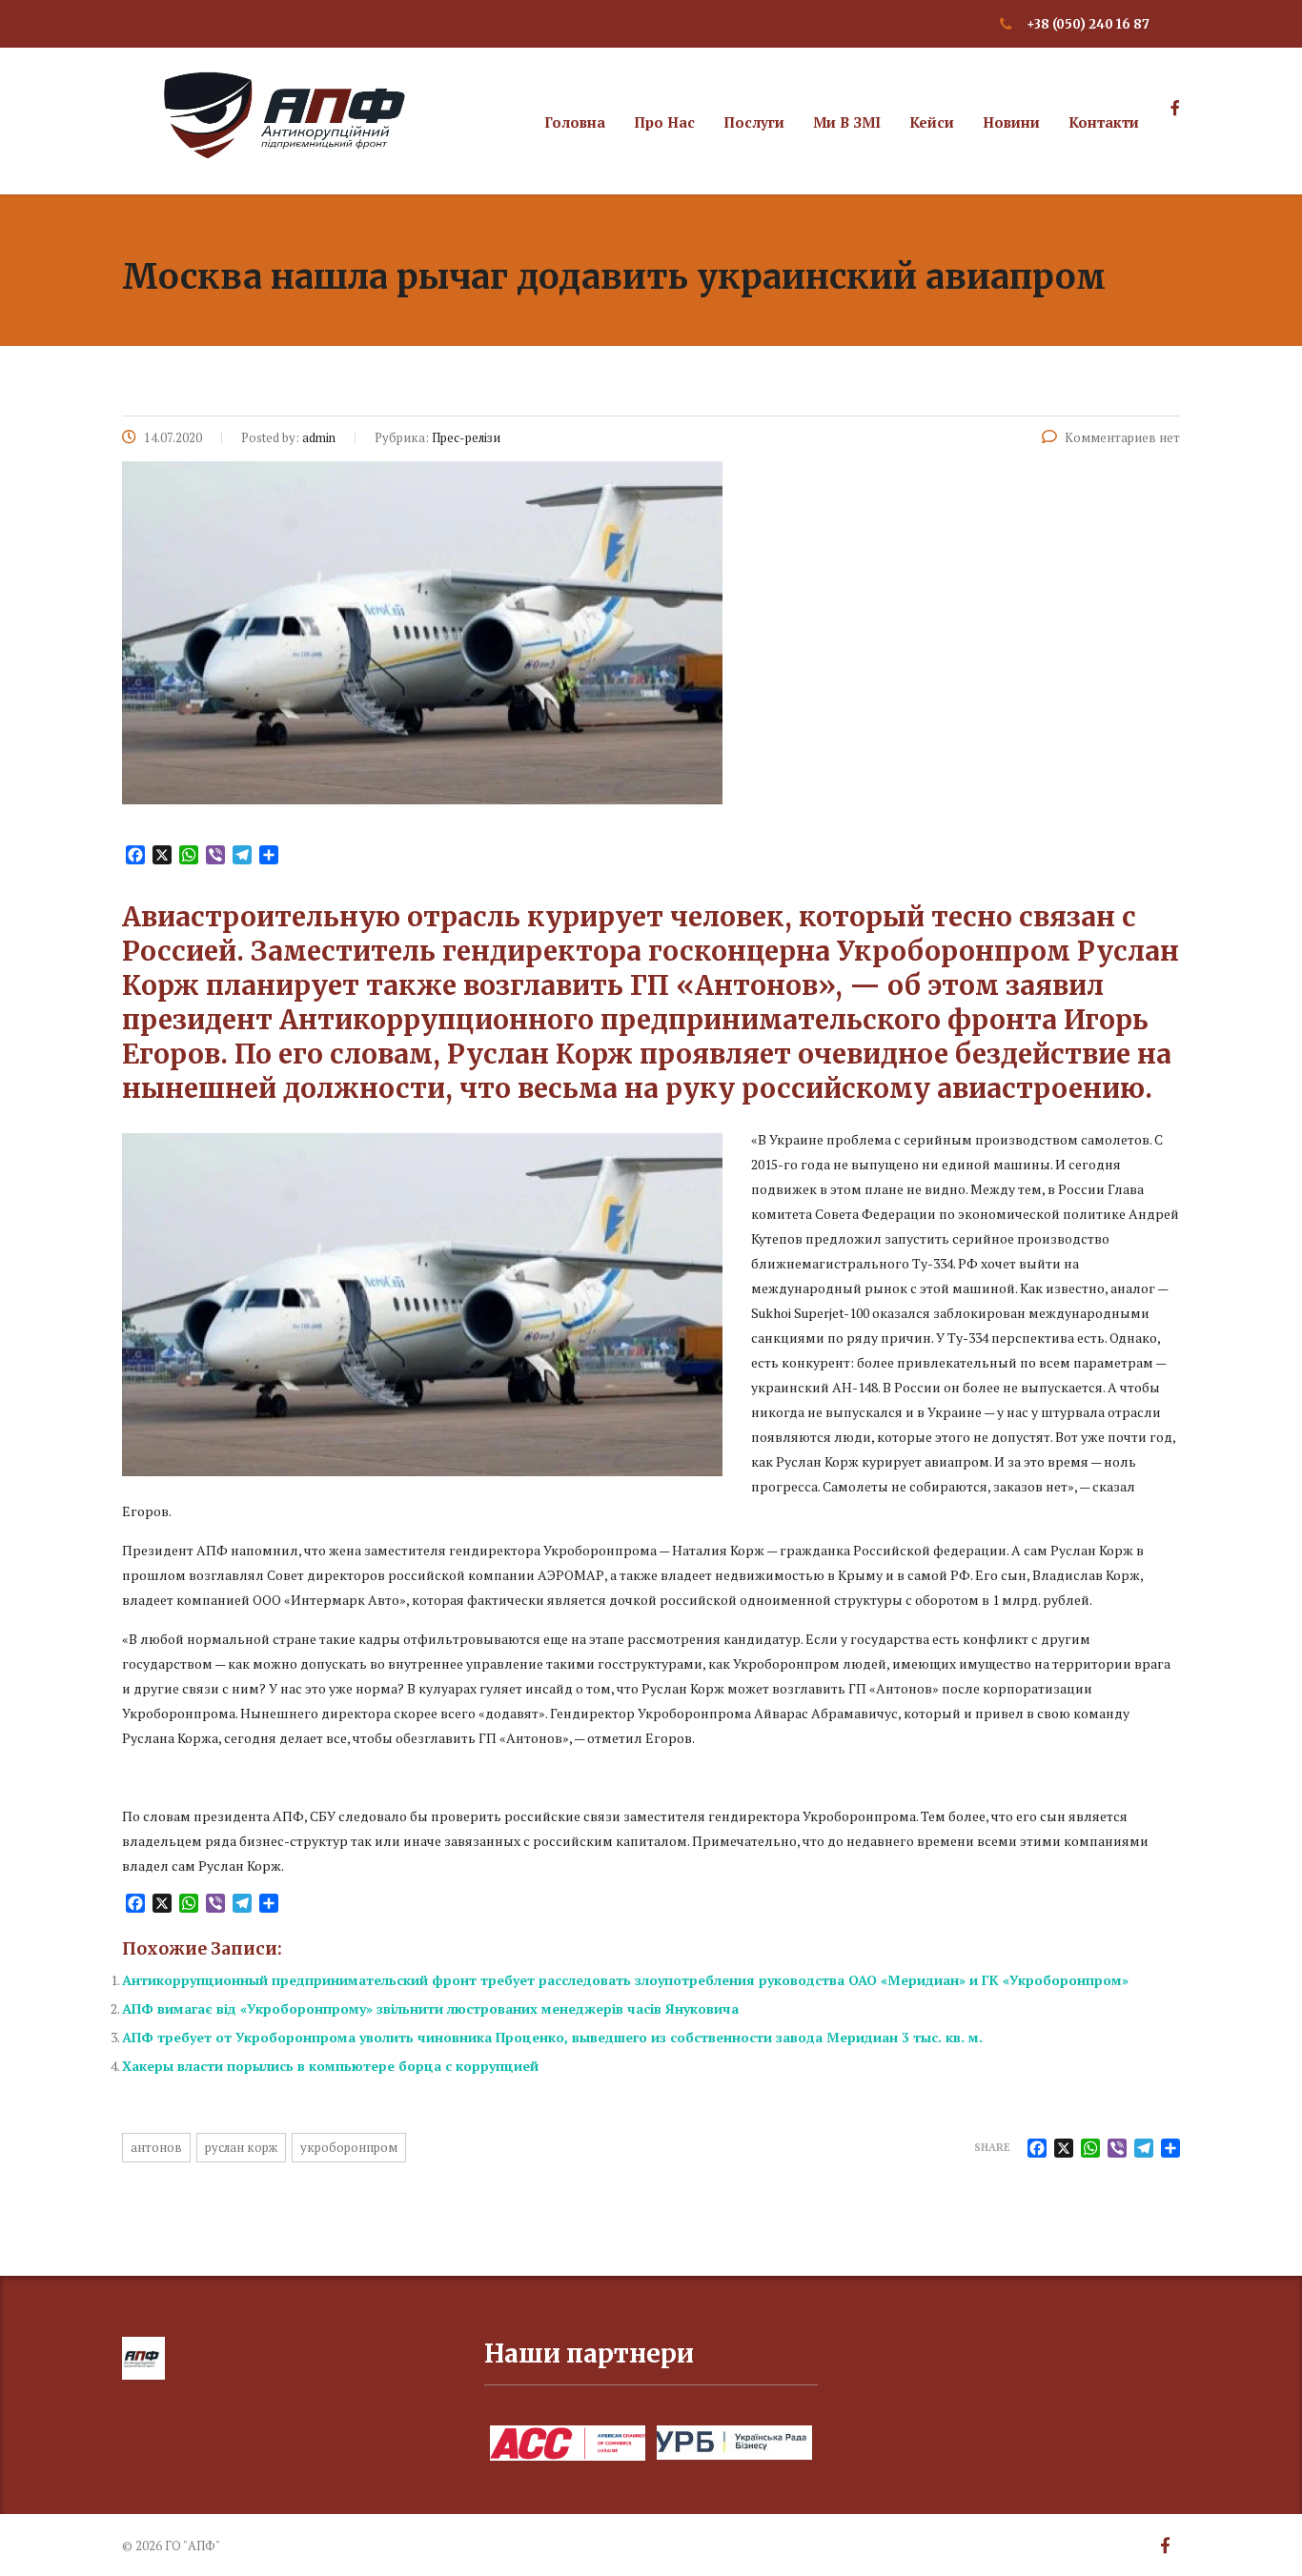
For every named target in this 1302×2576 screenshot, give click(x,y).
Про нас (664, 122)
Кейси (932, 122)
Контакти (1104, 122)
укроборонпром (349, 2147)
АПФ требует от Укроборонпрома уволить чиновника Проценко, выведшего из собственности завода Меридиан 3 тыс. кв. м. (552, 2037)
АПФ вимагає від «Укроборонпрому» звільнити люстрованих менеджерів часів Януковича (430, 2008)
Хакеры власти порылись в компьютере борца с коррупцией (330, 2066)
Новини (1011, 122)
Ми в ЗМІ (847, 122)
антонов (156, 2147)
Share (992, 2147)
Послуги (754, 122)
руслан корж (241, 2147)
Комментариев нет (1122, 437)
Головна (575, 122)
